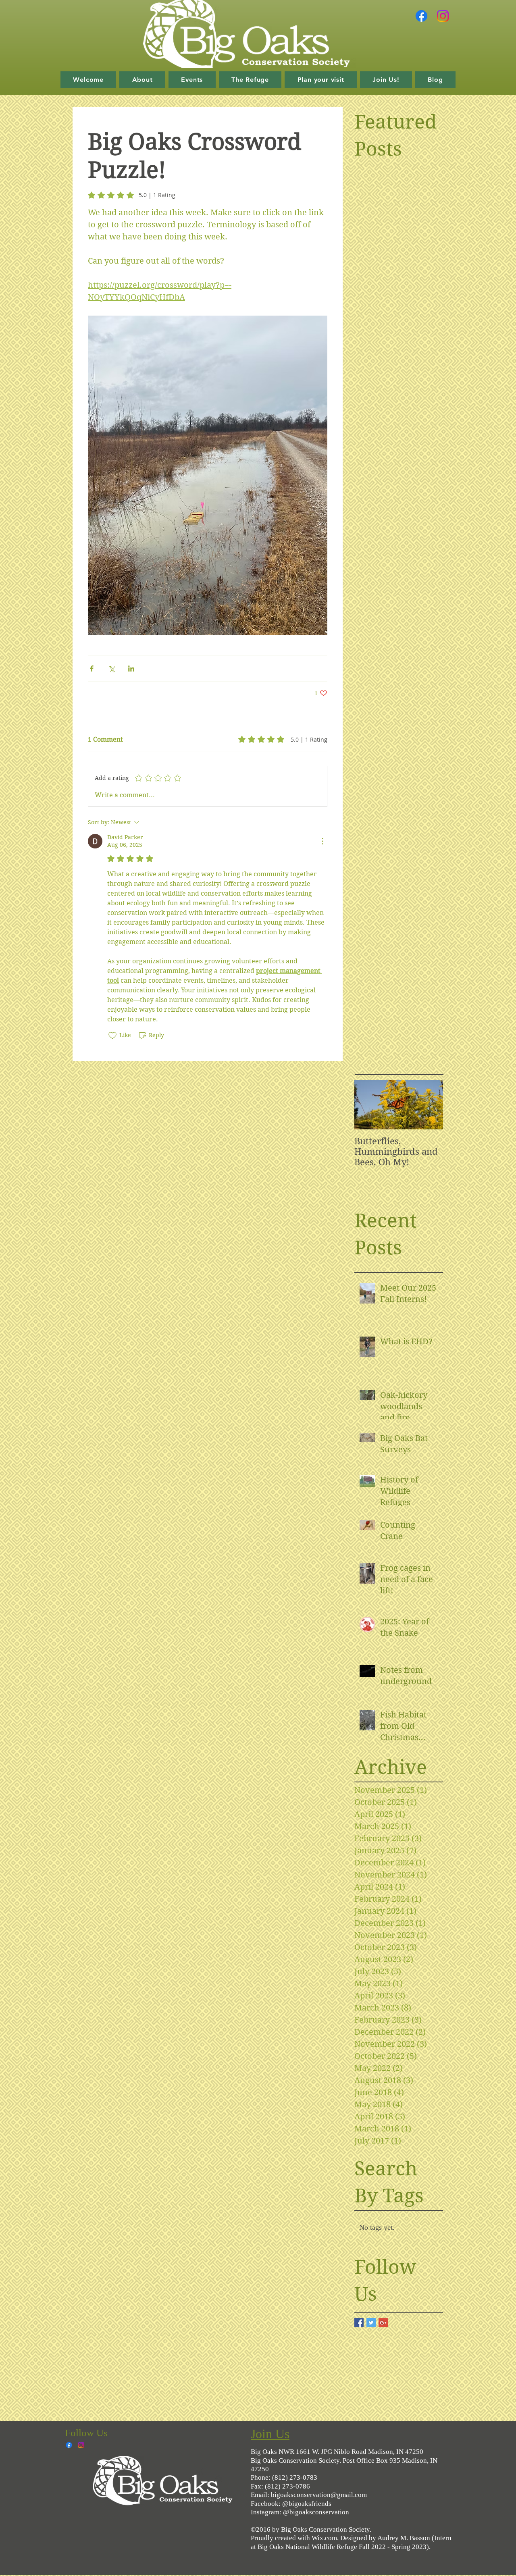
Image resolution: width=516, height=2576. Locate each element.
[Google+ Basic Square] (383, 2323)
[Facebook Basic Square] (359, 2323)
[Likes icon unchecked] (112, 1035)
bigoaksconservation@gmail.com (319, 2495)
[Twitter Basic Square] (371, 2323)
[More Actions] (322, 841)
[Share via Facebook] (92, 668)
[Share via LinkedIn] (131, 668)
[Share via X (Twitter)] (111, 668)
